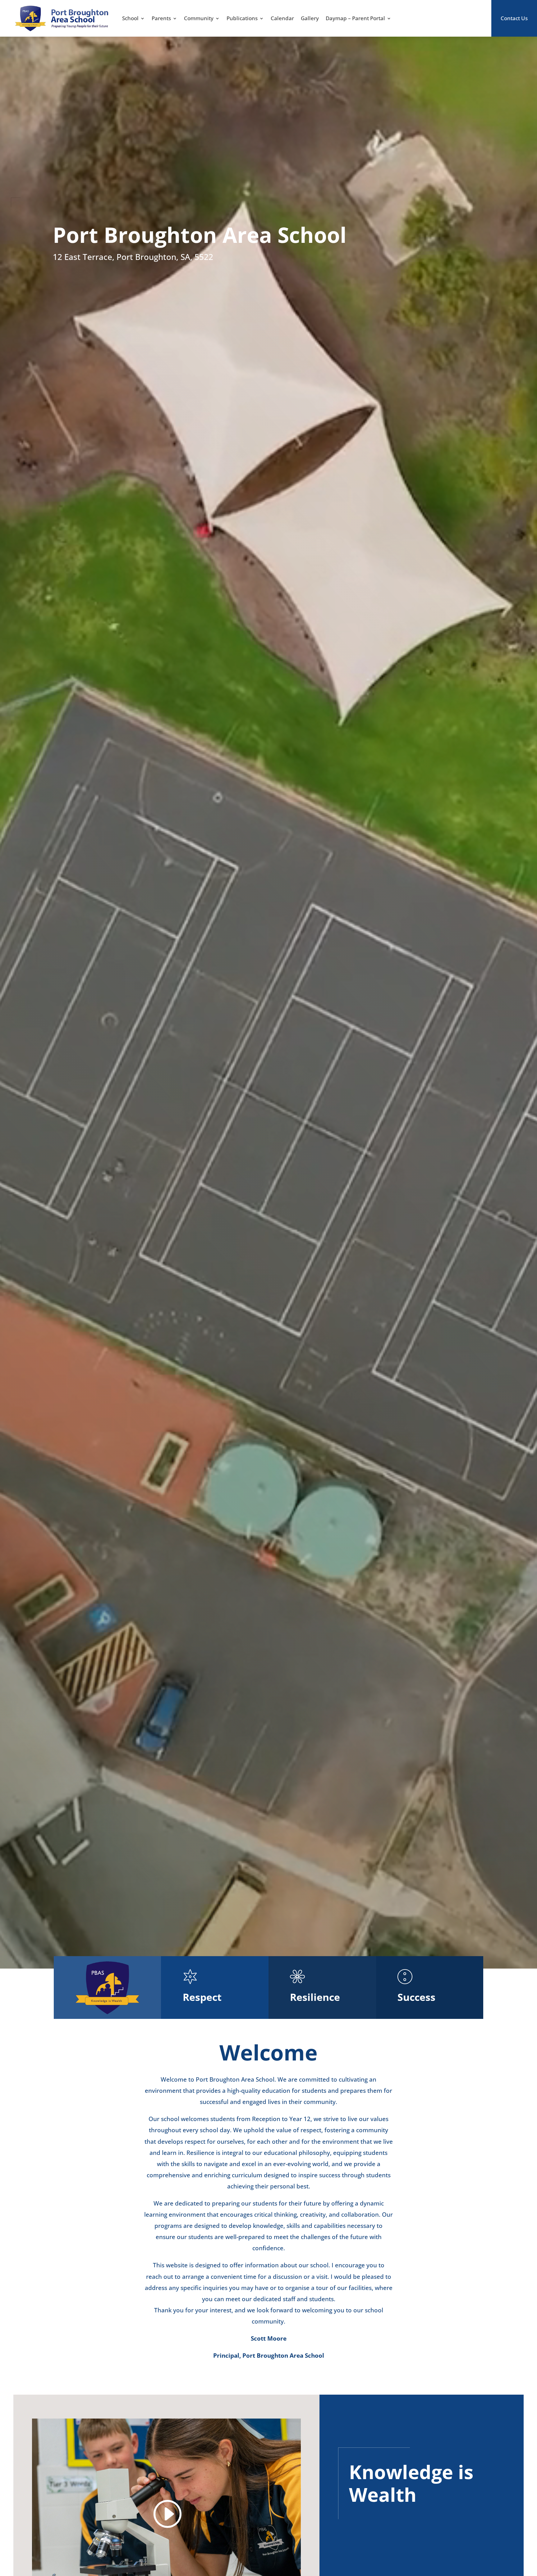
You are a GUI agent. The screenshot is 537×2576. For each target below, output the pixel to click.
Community (199, 18)
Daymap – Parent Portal (355, 18)
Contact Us (514, 18)
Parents (161, 18)
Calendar (282, 18)
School (130, 18)
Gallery (310, 18)
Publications (242, 18)
